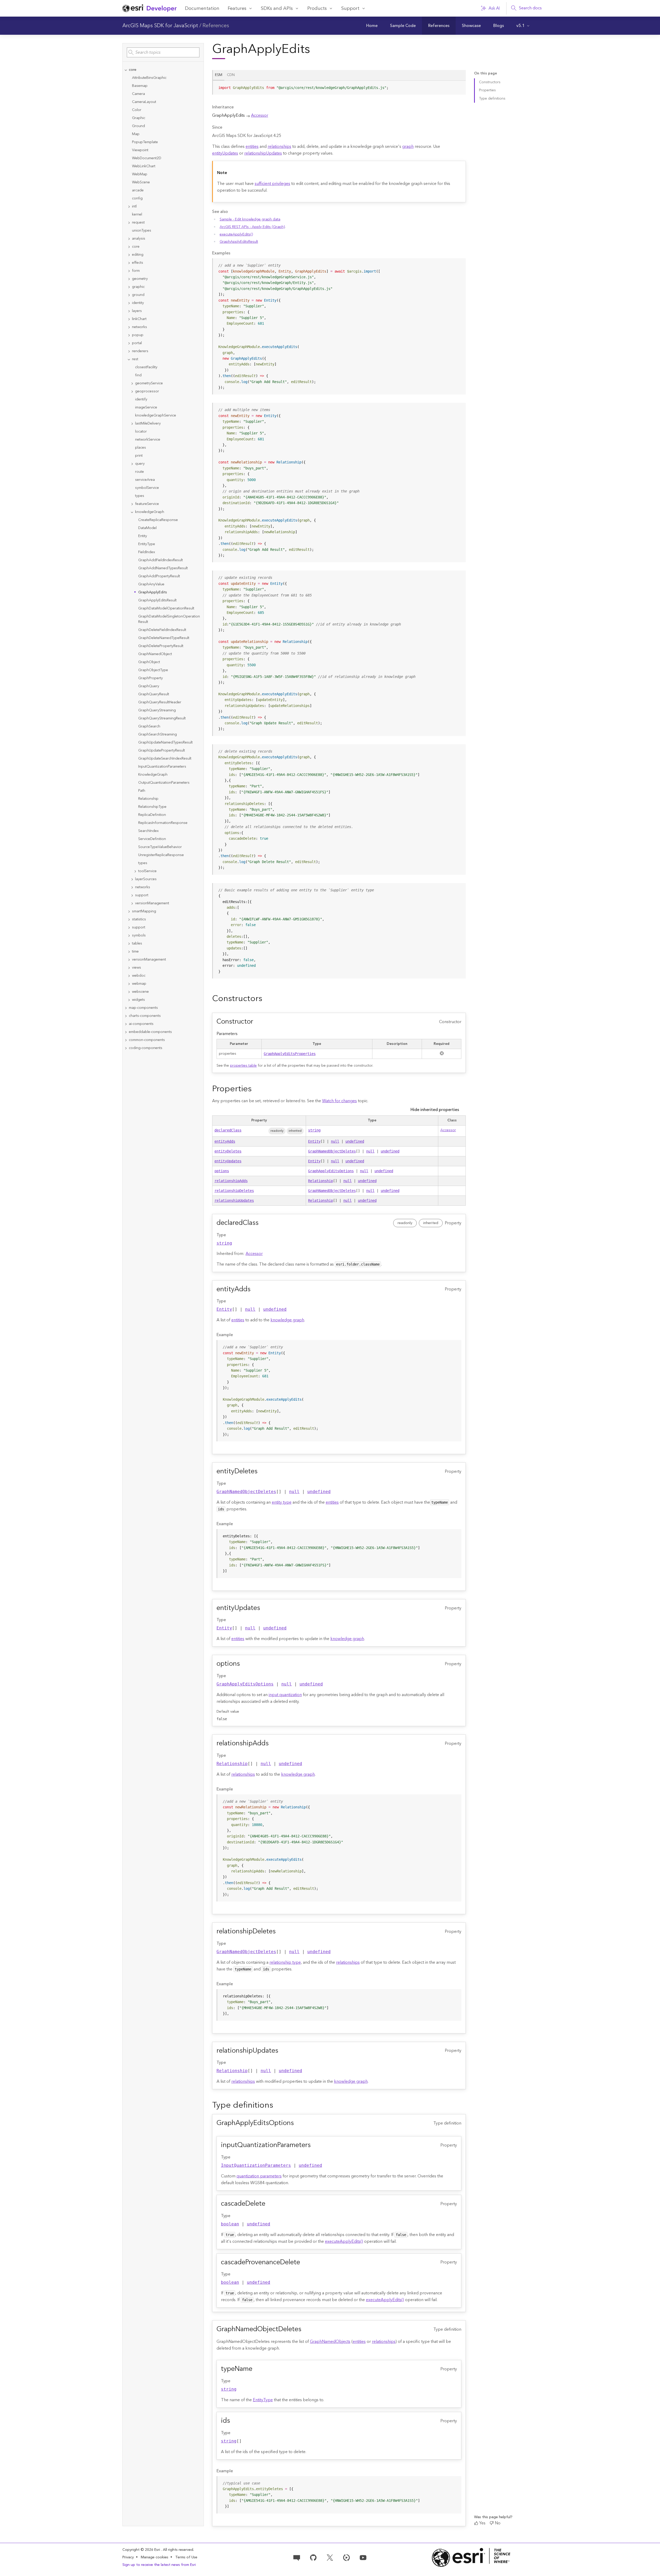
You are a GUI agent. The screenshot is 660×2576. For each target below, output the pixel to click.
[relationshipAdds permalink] (273, 1744)
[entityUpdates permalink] (264, 1608)
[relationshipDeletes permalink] (280, 1932)
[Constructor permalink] (257, 1022)
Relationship (321, 1181)
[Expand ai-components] (126, 1024)
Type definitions (492, 99)
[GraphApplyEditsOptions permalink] (298, 2123)
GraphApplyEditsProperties (290, 1054)
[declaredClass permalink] (263, 1223)
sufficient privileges (272, 184)
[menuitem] (372, 26)
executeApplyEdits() (236, 234)
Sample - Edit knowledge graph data (250, 219)
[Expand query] (132, 464)
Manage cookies (155, 2557)
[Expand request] (129, 223)
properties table (243, 1066)
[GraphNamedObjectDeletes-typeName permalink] (256, 2369)
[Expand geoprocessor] (132, 391)
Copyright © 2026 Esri (142, 2550)
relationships (279, 147)
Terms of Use (186, 2557)
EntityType (263, 2400)
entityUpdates (225, 153)
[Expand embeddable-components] (126, 1032)
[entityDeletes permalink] (262, 1471)
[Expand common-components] (126, 1040)
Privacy (128, 2557)
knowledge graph (287, 1320)
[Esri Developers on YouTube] (363, 2557)
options (222, 1171)
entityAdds (225, 1141)
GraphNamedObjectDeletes (332, 1151)
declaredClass (228, 1130)
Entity (314, 1141)
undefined (355, 1141)
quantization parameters (259, 2176)
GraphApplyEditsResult (239, 242)
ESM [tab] (219, 75)
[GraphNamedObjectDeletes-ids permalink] (234, 2421)
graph (408, 147)
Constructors (490, 82)
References (216, 26)
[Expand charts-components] (126, 1016)
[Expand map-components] (126, 1008)
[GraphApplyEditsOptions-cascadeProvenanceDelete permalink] (304, 2262)
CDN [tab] (231, 75)
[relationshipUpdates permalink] (282, 2051)
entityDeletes (228, 1151)
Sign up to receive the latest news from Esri (159, 2565)
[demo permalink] (266, 999)
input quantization (285, 1695)
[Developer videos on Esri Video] (346, 2557)
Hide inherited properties (435, 1110)
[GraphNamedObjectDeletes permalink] (305, 2329)
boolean (230, 2224)
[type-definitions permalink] (277, 2105)
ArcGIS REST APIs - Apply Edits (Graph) (252, 227)
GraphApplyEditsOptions (331, 1171)
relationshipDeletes (234, 1191)
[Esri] (471, 2557)
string (314, 1130)
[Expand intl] (129, 207)
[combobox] (163, 52)
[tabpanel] (339, 90)
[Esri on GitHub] (313, 2557)
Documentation (202, 8)
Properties (487, 90)
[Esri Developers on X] (330, 2557)
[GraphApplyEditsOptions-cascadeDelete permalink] (269, 2204)
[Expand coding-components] (126, 1048)
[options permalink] (244, 1664)
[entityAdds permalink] (255, 1289)
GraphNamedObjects (330, 2342)
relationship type (285, 1962)
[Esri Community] (297, 2557)
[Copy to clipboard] (460, 86)
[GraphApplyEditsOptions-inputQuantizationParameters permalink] (315, 2145)
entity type (282, 1502)
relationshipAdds (231, 1181)
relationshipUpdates (263, 153)
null (335, 1141)
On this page (485, 74)
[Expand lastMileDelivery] (132, 424)
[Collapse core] (126, 70)
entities (252, 147)
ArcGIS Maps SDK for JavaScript (160, 26)
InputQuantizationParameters (256, 2165)
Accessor (260, 115)
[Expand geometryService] (132, 383)
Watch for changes (339, 1101)
